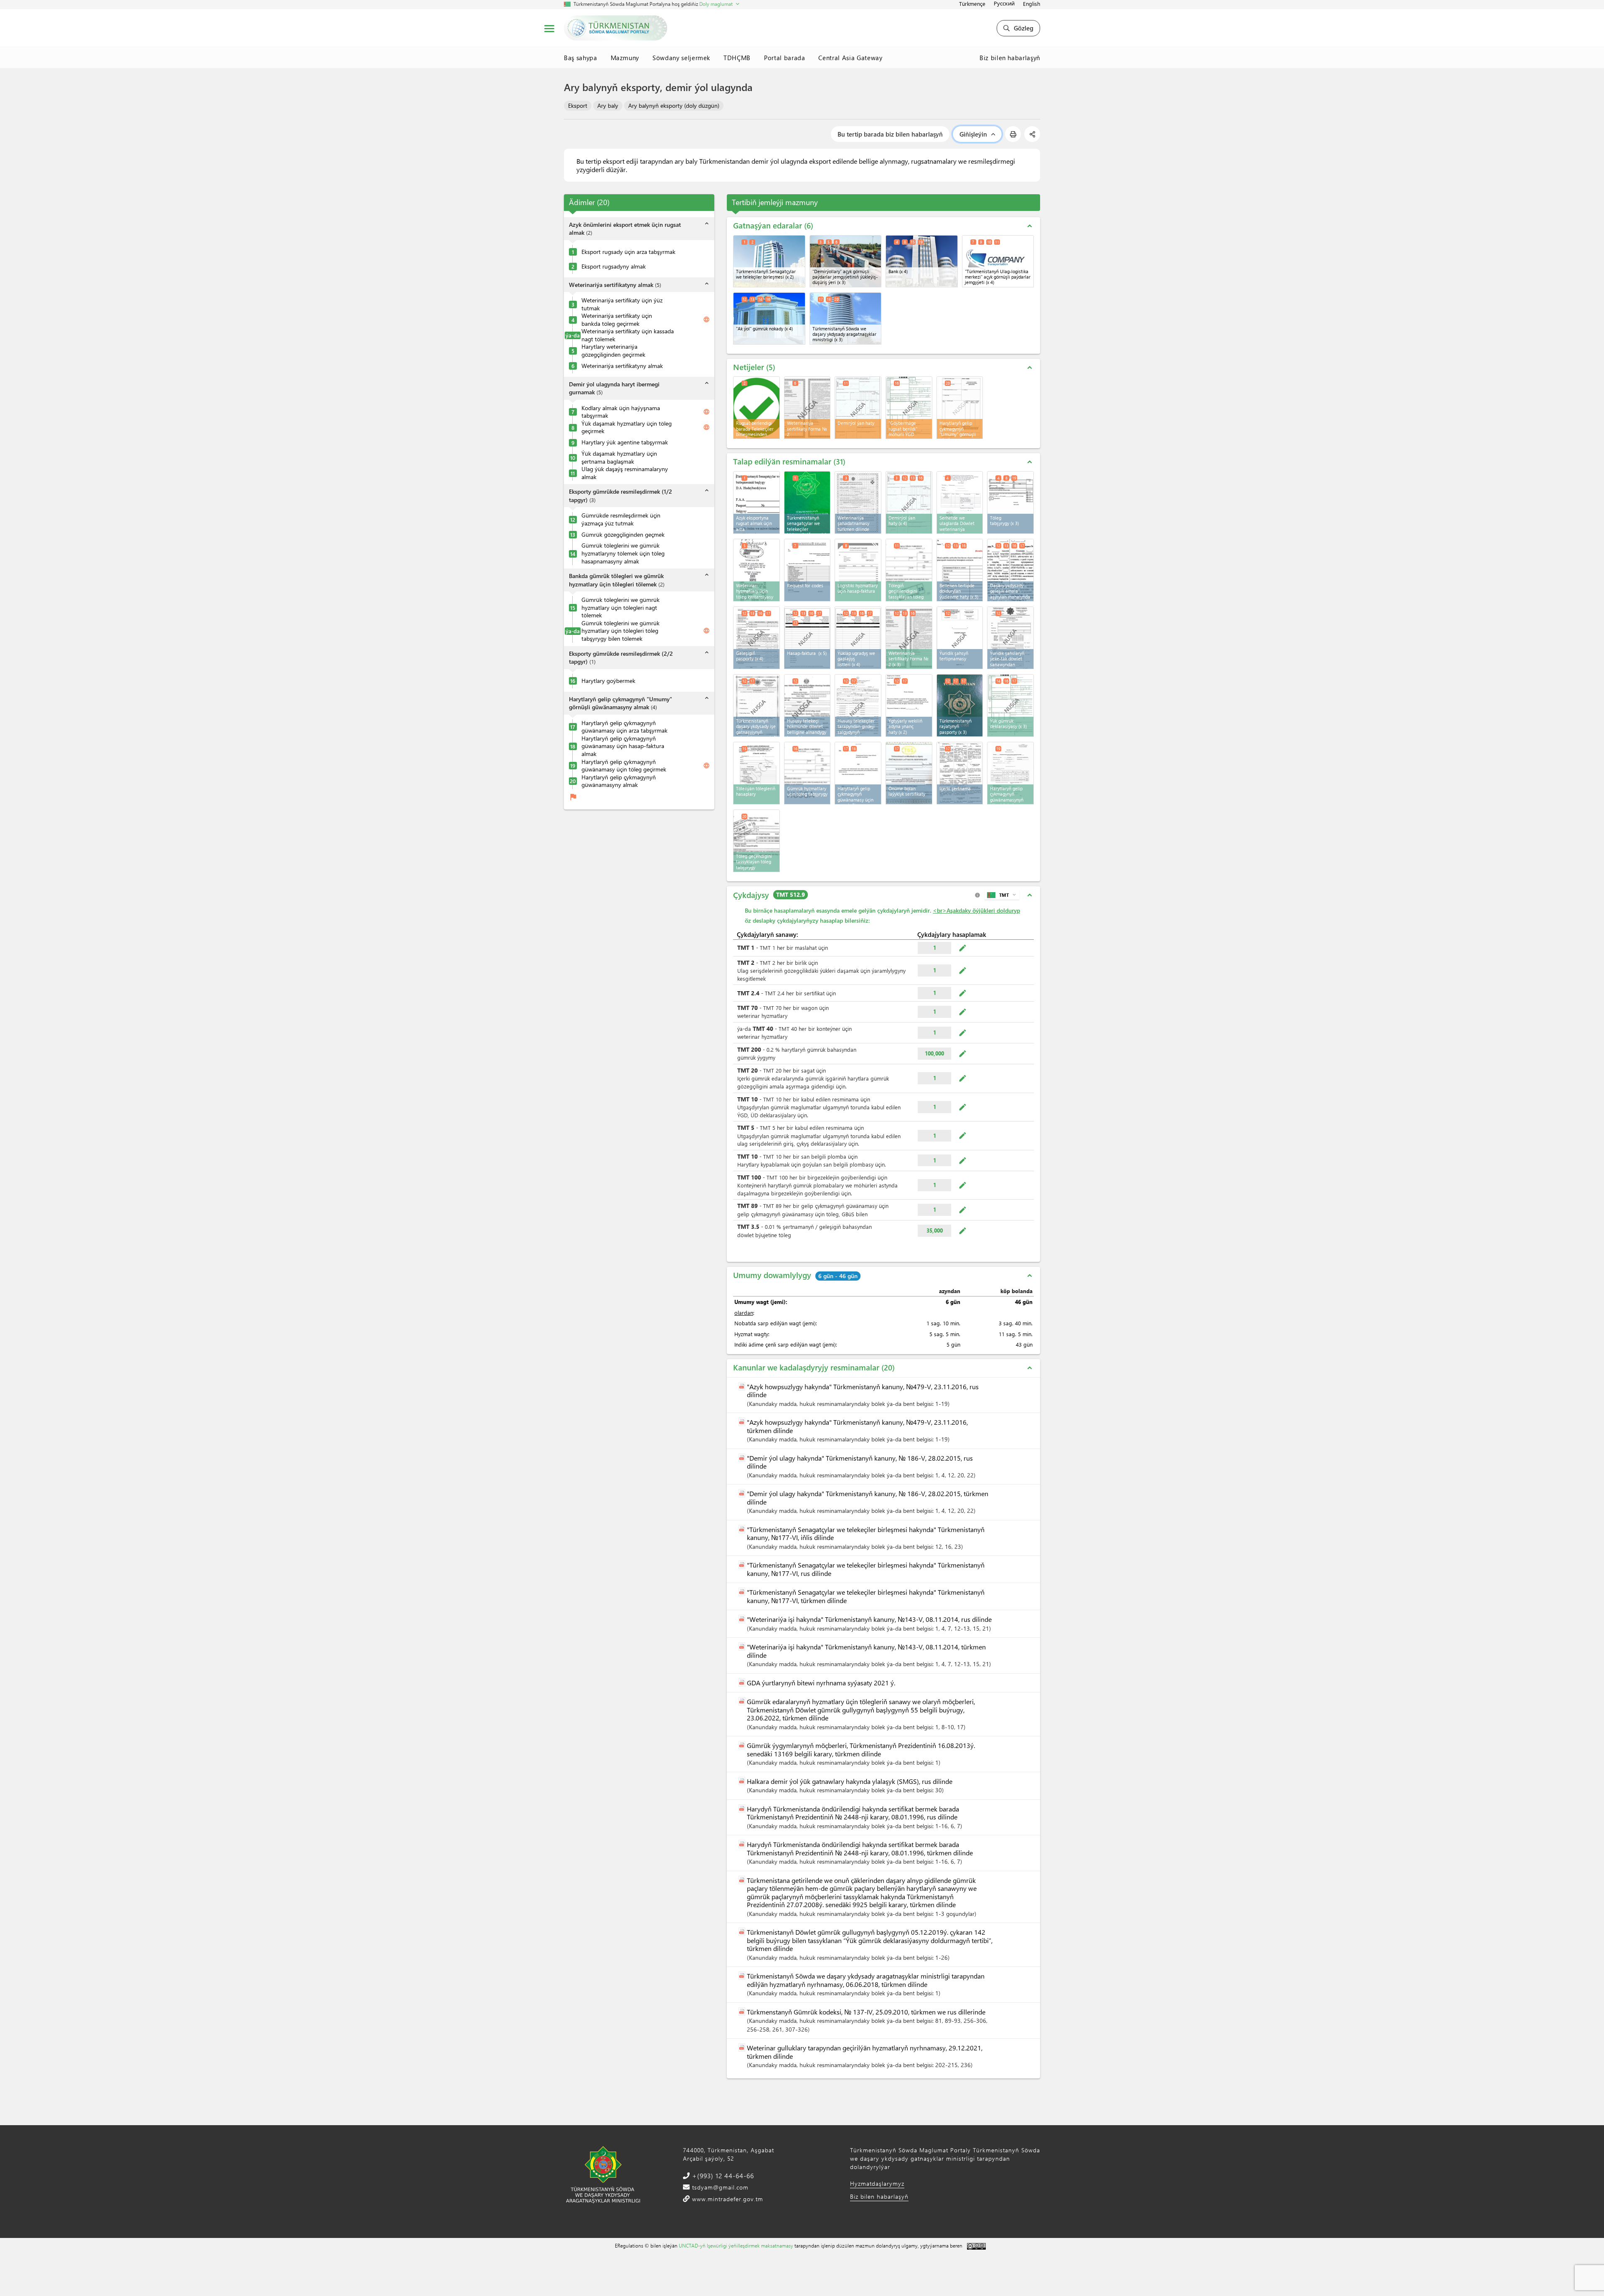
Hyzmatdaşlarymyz (877, 2183)
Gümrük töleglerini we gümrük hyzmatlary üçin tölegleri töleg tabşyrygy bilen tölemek (621, 631)
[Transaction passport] (756, 638)
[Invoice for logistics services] (858, 570)
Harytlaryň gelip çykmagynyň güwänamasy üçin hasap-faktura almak (623, 746)
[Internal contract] (960, 773)
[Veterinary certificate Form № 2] (909, 638)
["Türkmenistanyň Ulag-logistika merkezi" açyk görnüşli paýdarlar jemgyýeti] (998, 261)
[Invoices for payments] (756, 773)
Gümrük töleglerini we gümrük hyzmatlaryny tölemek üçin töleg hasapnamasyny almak (623, 554)
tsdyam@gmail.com (719, 2187)
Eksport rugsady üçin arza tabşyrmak (628, 252)
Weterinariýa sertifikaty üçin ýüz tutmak (622, 304)
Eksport (578, 105)
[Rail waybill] (909, 502)
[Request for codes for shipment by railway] (807, 570)
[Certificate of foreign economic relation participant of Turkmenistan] (756, 705)
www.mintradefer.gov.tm (727, 2199)
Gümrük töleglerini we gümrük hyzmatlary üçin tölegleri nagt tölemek (621, 608)
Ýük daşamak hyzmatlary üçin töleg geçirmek (627, 427)
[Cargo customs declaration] (1010, 705)
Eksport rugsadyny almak (614, 266)
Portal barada (784, 58)
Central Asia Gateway (850, 58)
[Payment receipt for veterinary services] (756, 570)
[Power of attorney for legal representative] (909, 705)
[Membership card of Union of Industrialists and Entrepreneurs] (807, 502)
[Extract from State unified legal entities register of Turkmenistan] (1010, 638)
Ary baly (608, 105)
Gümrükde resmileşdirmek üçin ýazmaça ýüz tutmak (621, 520)
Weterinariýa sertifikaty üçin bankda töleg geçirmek (617, 320)
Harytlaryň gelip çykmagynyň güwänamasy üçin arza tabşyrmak (624, 727)
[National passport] (960, 705)
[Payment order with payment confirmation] (909, 570)
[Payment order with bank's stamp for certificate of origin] (756, 841)
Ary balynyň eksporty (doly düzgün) (674, 105)
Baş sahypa (581, 58)
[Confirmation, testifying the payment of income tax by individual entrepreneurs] (858, 705)
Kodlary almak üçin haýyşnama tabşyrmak (621, 412)
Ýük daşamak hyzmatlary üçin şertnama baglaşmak (619, 458)
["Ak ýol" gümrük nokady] (769, 318)
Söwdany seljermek (681, 58)
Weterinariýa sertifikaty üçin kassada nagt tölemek (628, 336)
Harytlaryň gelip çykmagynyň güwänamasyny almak (619, 781)
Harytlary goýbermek (608, 681)
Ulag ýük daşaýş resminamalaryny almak (625, 473)
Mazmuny (625, 58)
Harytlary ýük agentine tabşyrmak (625, 442)
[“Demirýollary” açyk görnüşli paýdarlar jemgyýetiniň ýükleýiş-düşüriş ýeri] (846, 261)
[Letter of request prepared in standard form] (960, 570)
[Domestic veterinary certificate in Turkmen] (858, 502)
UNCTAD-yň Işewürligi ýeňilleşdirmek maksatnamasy (736, 2245)
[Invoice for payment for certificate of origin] (1010, 773)
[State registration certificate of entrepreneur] (807, 705)
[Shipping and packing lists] (858, 638)
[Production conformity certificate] (909, 773)
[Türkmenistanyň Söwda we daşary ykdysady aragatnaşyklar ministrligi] (846, 318)
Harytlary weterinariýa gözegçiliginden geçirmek (613, 351)
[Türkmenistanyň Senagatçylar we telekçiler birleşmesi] (769, 261)
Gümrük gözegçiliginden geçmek (623, 535)
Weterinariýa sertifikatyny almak (622, 366)
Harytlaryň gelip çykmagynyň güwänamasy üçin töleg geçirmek (624, 766)
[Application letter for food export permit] (756, 502)
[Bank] (922, 261)
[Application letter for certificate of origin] (858, 773)
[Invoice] (807, 638)
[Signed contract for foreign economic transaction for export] (1010, 570)
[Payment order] (1010, 502)
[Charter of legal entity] (960, 638)
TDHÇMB (737, 58)
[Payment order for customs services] (807, 773)
